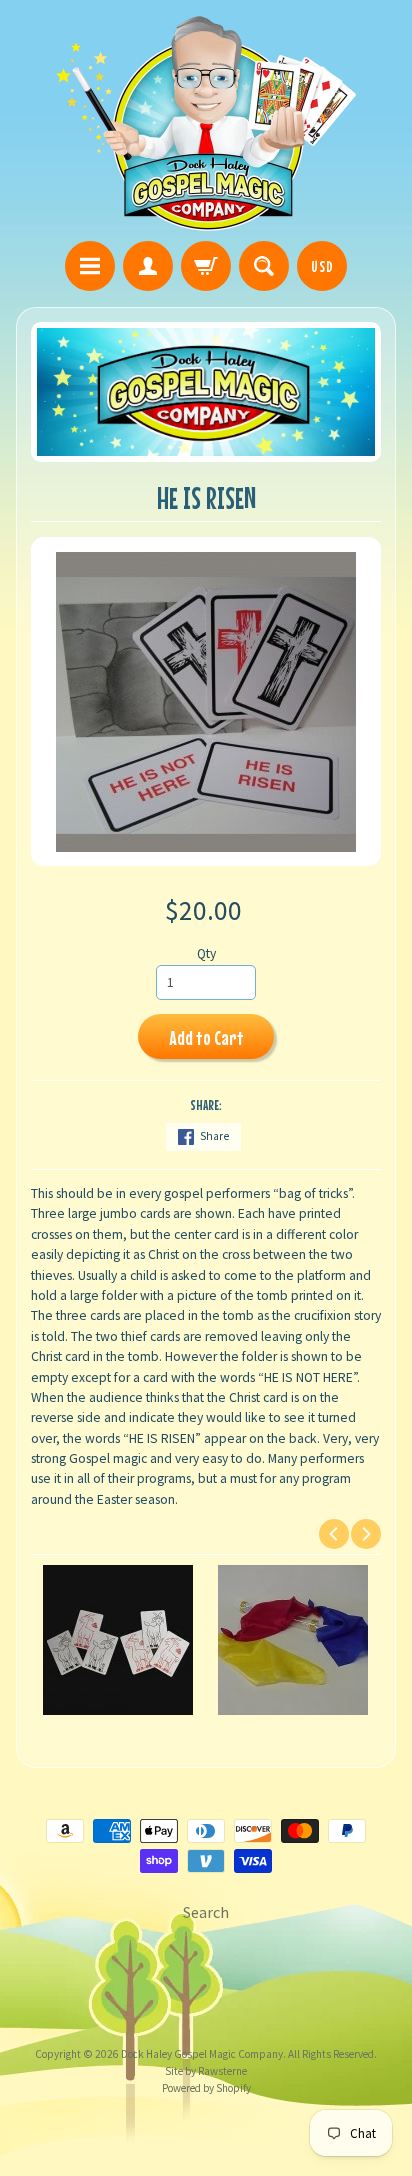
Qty (206, 953)
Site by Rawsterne (206, 2071)
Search (206, 1912)
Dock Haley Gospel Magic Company (202, 2054)
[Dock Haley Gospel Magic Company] (206, 123)
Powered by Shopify (206, 2088)
